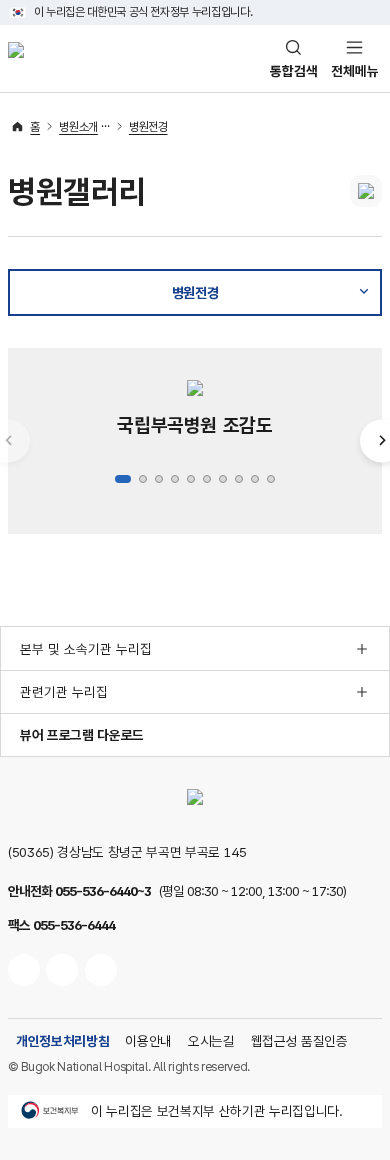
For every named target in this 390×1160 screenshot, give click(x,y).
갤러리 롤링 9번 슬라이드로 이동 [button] (255, 479)
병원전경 (148, 127)
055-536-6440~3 (103, 891)
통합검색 (294, 71)
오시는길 (211, 1041)
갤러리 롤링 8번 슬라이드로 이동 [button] (239, 479)
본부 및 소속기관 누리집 (86, 649)
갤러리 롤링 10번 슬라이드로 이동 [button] (271, 479)
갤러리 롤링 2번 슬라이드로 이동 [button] (143, 479)
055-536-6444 (74, 925)
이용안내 (148, 1041)
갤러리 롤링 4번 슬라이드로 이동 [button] (175, 479)
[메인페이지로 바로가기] (16, 58)
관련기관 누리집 (64, 692)
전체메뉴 (355, 71)
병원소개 (78, 127)
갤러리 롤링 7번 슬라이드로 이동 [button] (223, 479)
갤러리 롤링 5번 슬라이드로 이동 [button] (191, 479)
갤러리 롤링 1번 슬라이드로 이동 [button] (123, 479)
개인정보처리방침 (62, 1041)
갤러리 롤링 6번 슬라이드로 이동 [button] (207, 479)
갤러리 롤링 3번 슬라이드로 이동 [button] (159, 479)
